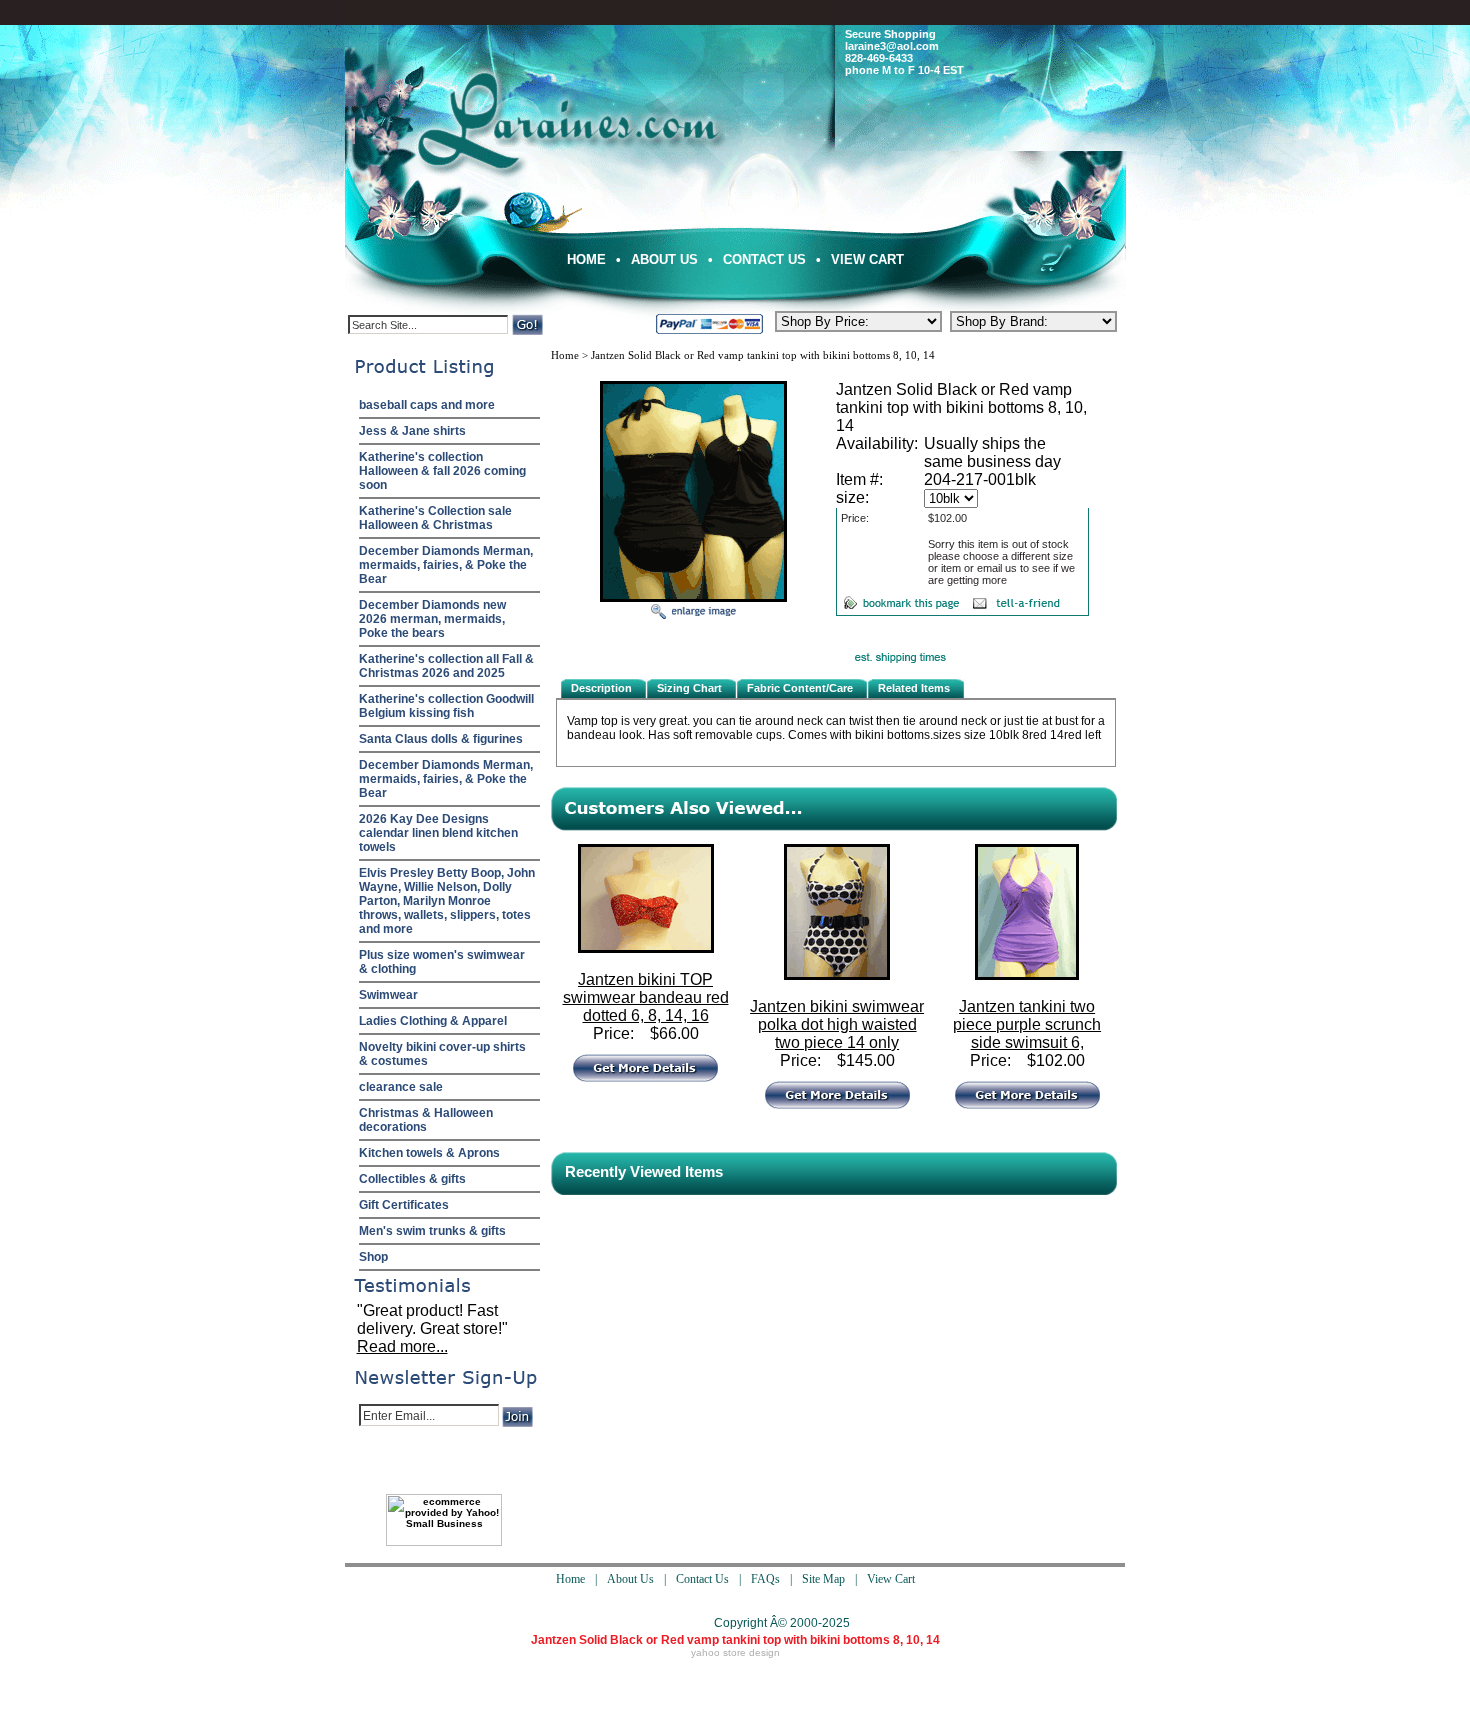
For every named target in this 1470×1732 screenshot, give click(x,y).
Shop (373, 1257)
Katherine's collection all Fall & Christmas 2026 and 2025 (446, 666)
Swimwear (388, 995)
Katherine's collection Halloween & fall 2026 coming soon (442, 471)
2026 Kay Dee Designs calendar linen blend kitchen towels (438, 833)
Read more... (402, 1346)
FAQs (765, 1579)
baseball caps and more (427, 405)
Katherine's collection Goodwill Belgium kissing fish (446, 706)
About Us (664, 259)
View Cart (867, 259)
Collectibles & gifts (412, 1179)
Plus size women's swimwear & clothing (442, 962)
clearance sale (401, 1087)
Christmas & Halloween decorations (426, 1120)
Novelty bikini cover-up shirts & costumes (442, 1054)
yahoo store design (735, 1652)
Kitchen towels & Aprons (429, 1153)
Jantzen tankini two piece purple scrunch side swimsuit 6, (1027, 1024)
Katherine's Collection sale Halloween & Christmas (435, 518)
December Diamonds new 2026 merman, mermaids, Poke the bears (432, 619)
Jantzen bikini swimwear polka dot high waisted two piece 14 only (837, 1024)
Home (586, 259)
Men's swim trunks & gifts (432, 1231)
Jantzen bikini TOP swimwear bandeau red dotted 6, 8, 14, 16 (646, 997)
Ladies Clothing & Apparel (433, 1021)
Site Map (823, 1579)
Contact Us (764, 259)
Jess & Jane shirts (412, 431)
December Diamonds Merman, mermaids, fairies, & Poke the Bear (446, 565)
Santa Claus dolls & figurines (441, 739)
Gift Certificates (404, 1205)
